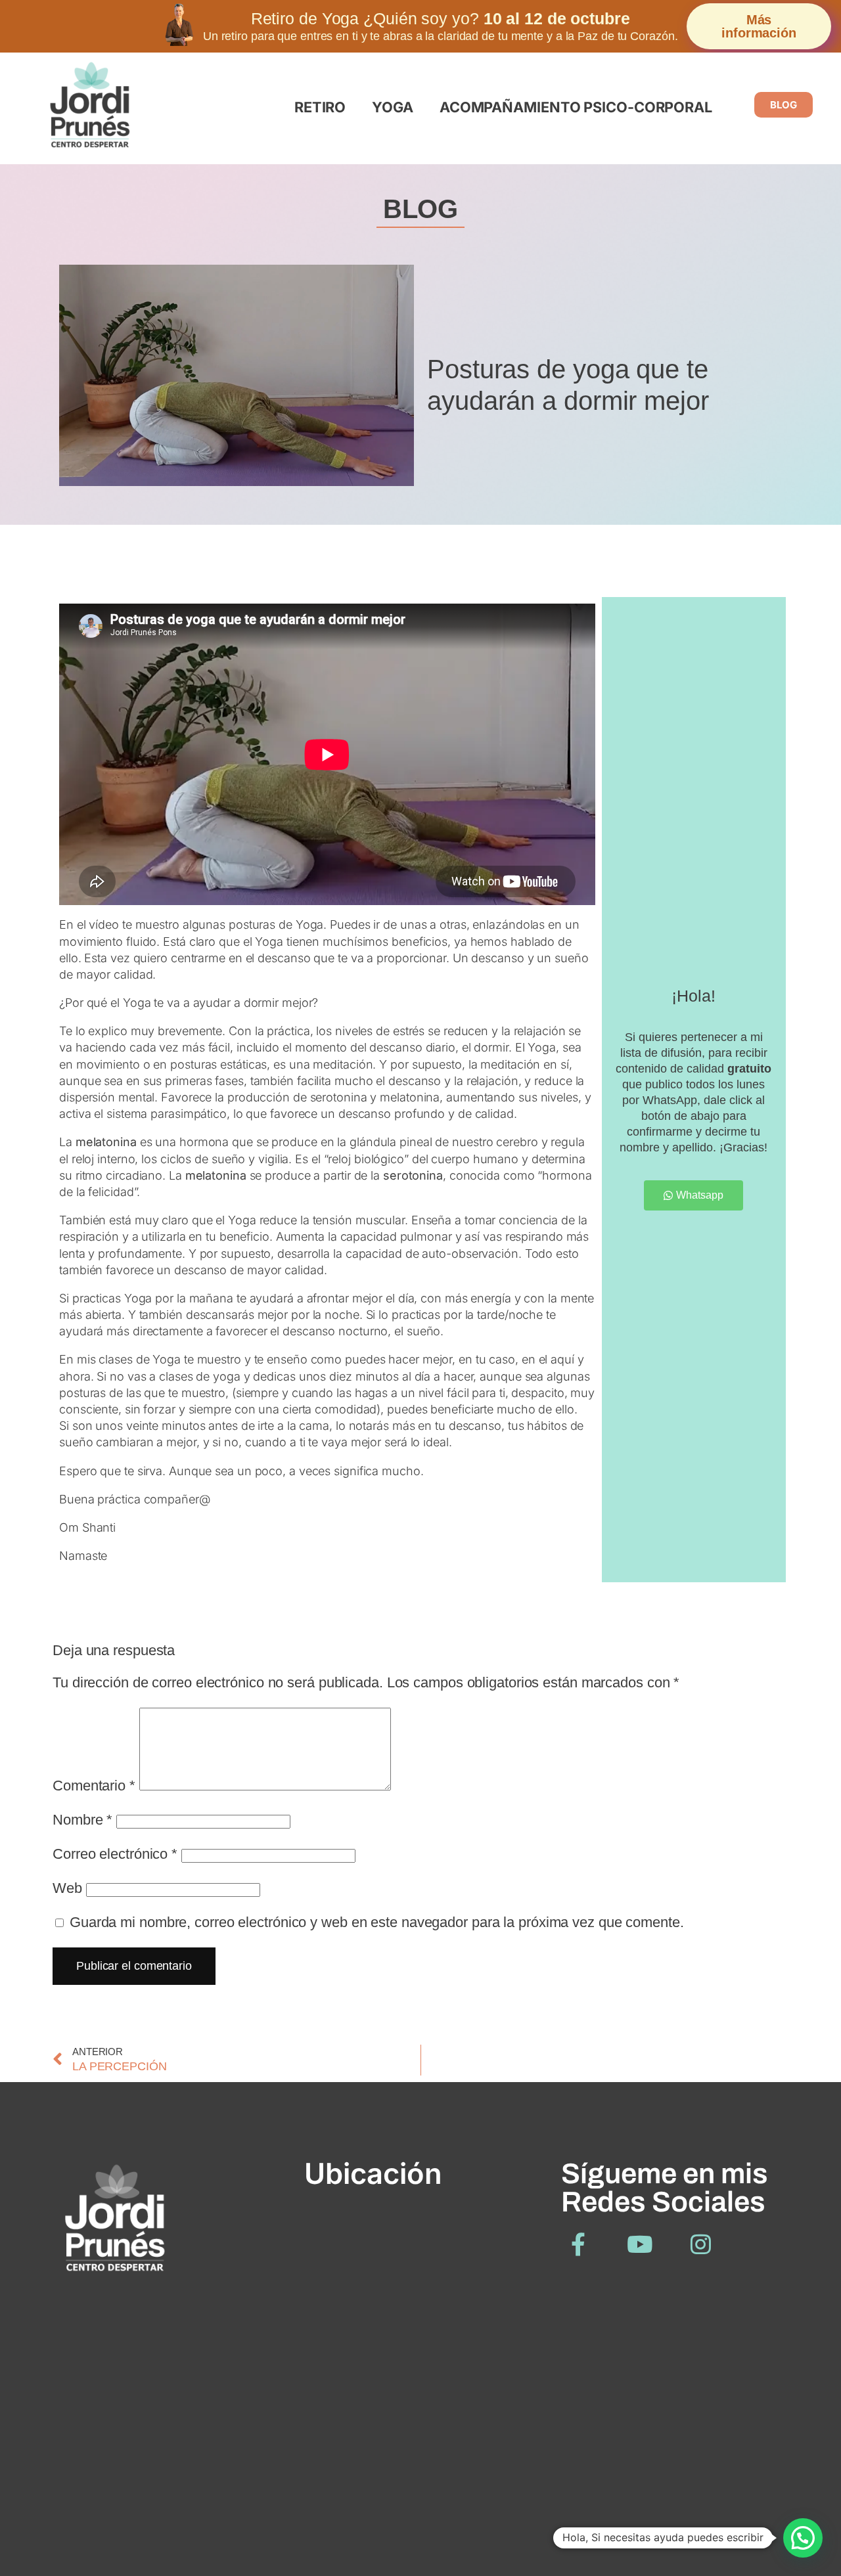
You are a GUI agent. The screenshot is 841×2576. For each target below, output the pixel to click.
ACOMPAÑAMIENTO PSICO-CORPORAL (576, 107)
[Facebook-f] (579, 2244)
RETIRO (320, 107)
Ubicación (373, 2173)
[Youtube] (640, 2244)
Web (67, 1888)
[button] (803, 2538)
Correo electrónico (115, 1854)
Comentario (94, 1786)
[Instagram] (701, 2244)
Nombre (82, 1820)
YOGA (393, 107)
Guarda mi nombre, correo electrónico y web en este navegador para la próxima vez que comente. (377, 1922)
